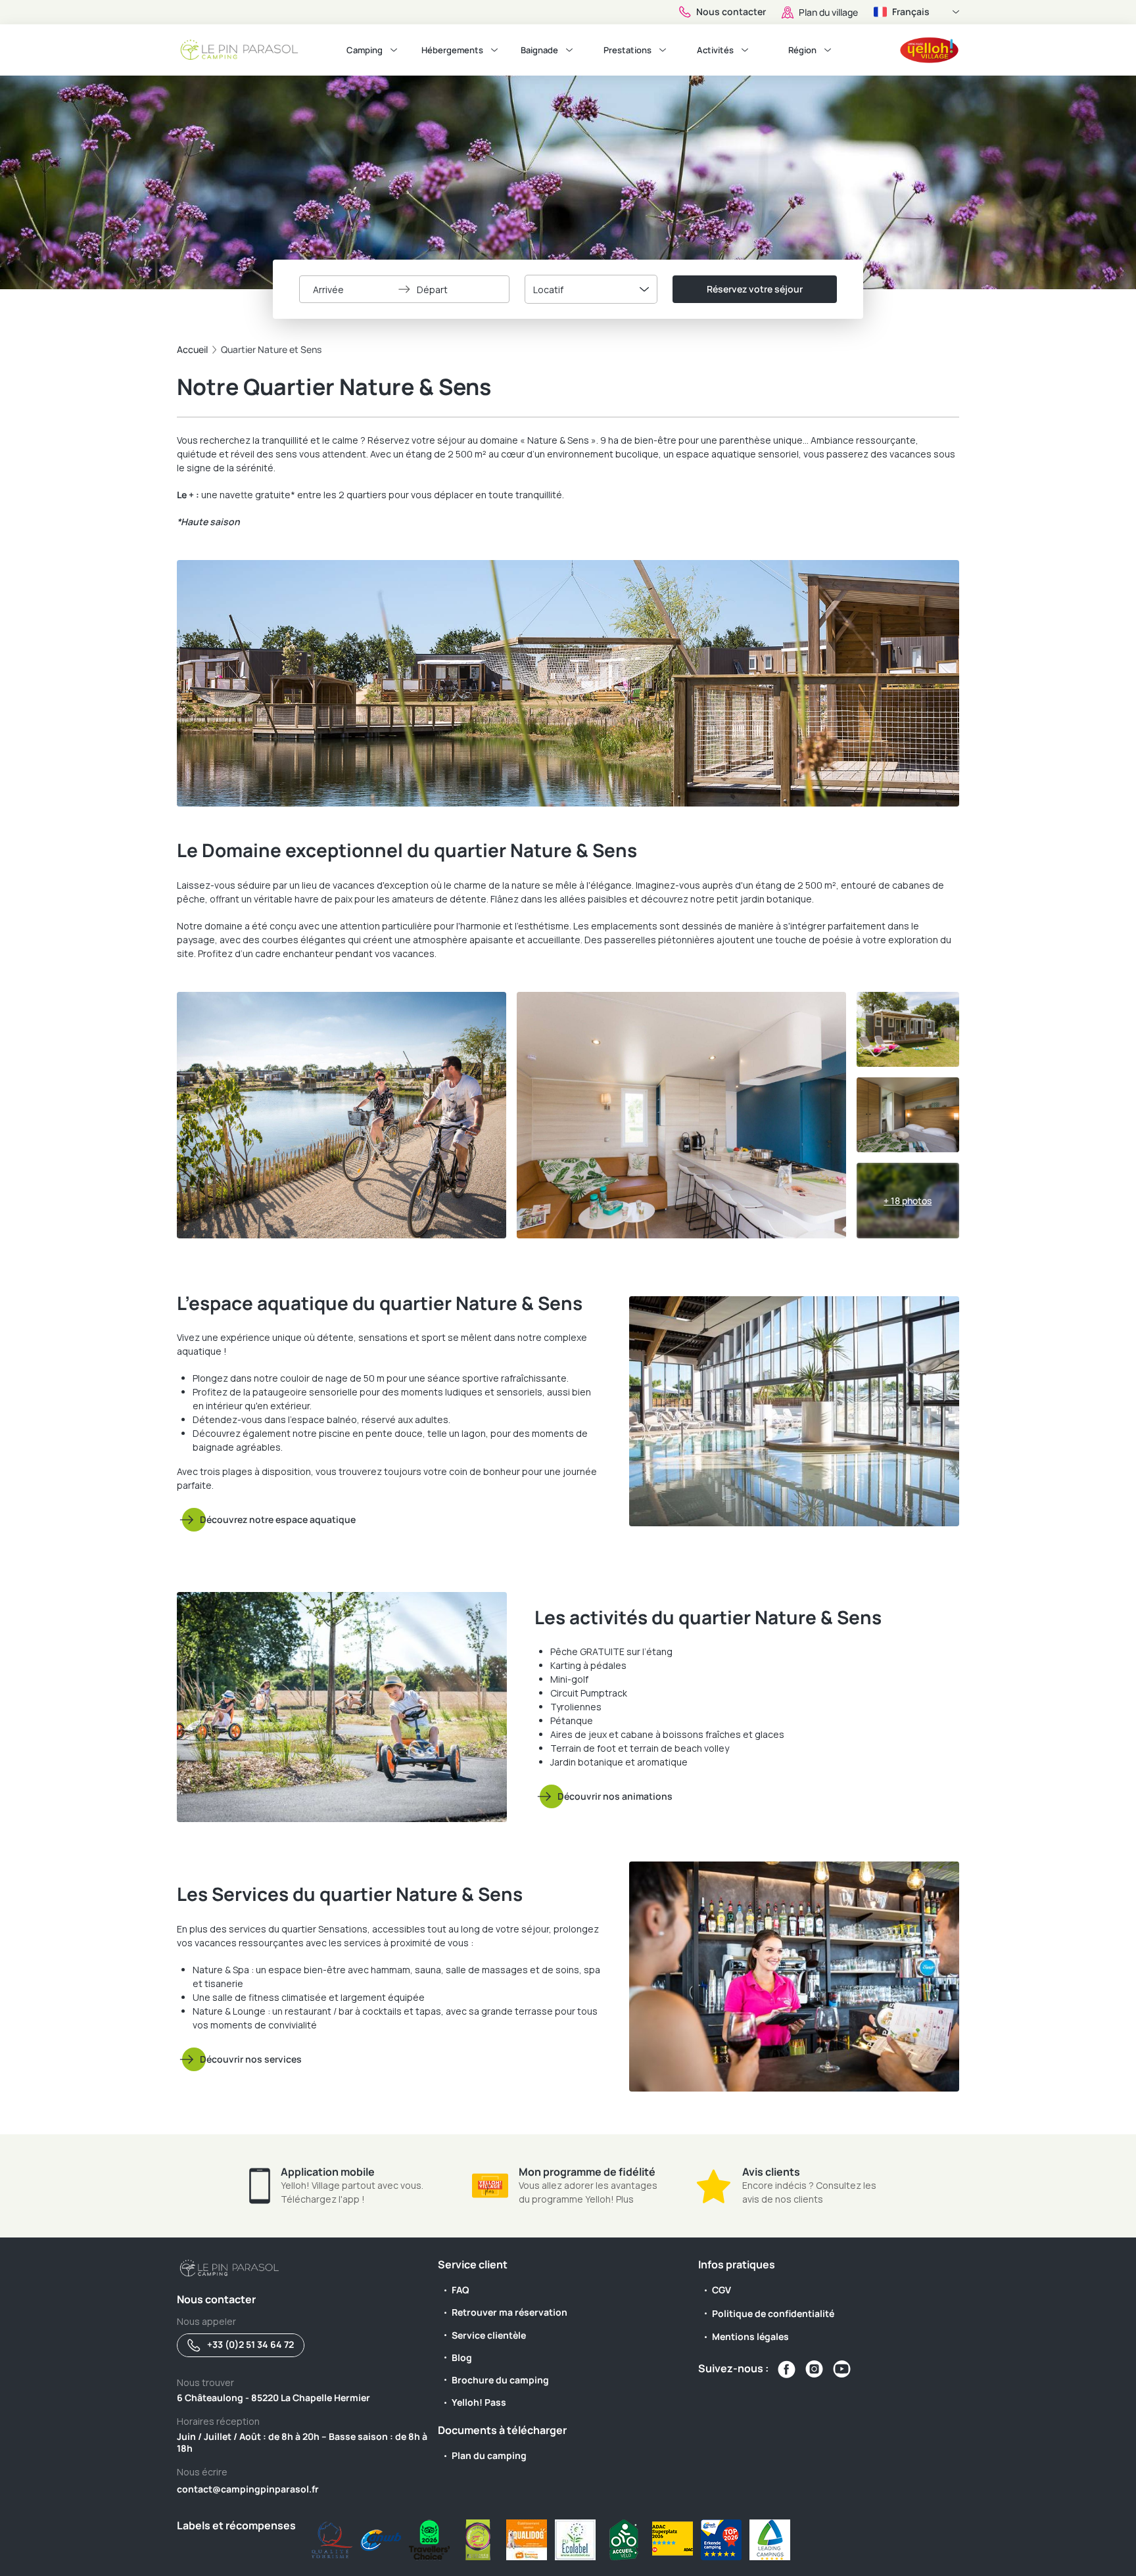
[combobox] (591, 289)
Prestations (627, 50)
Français (911, 12)
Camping (365, 50)
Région (802, 50)
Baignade (539, 50)
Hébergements (452, 50)
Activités (715, 50)
